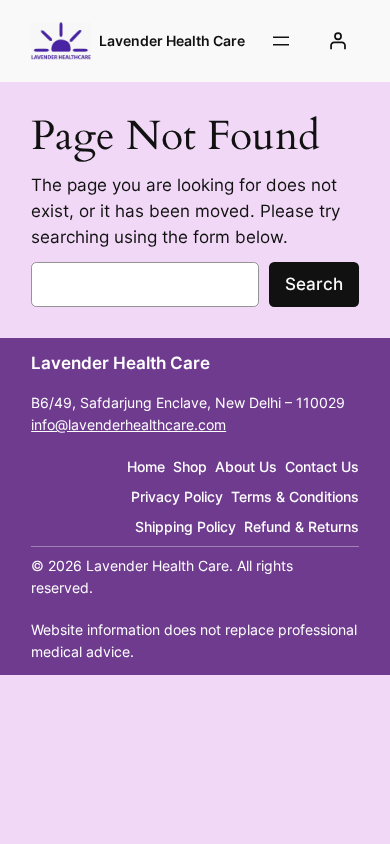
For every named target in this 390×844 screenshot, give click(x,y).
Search (314, 284)
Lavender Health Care (172, 40)
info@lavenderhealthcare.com (128, 424)
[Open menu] (281, 41)
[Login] (338, 41)
